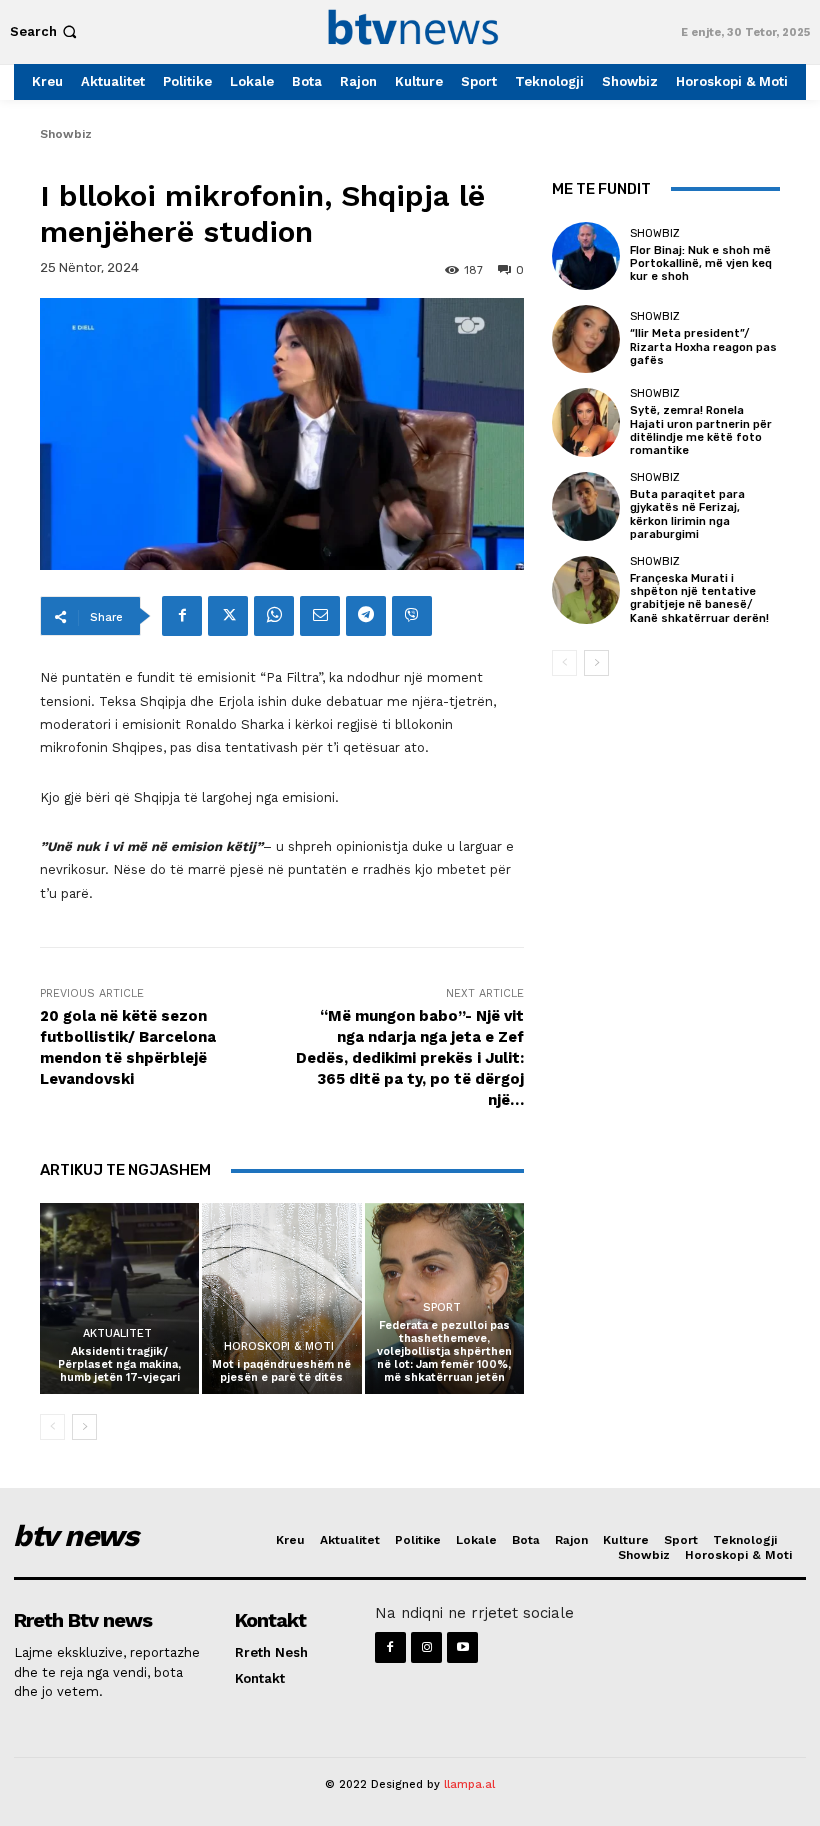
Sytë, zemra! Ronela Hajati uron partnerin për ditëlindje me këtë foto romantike (701, 430)
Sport (442, 1307)
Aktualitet (117, 1333)
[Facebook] (182, 616)
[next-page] (84, 1427)
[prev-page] (52, 1427)
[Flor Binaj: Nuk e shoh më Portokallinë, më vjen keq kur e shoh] (586, 256)
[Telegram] (366, 616)
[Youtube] (462, 1647)
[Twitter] (228, 616)
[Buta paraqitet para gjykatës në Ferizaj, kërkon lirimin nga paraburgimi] (586, 506)
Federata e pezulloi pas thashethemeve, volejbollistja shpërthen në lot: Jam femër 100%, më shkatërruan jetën (444, 1352)
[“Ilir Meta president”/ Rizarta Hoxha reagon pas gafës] (586, 339)
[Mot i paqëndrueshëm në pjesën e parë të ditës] (281, 1298)
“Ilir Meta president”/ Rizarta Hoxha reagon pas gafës (703, 346)
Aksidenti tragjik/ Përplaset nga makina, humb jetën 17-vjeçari (119, 1364)
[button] (45, 31)
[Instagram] (426, 1647)
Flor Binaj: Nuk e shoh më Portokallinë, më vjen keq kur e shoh (701, 263)
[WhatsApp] (274, 616)
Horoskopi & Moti (279, 1346)
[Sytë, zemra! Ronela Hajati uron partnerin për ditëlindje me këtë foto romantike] (586, 422)
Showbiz (66, 134)
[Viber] (412, 616)
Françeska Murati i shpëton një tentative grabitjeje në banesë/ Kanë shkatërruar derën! (699, 598)
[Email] (320, 616)
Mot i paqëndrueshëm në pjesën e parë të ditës (281, 1371)
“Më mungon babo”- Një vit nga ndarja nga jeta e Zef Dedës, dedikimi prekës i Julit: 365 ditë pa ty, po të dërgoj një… (410, 1058)
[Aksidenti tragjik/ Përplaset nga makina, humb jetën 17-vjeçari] (119, 1298)
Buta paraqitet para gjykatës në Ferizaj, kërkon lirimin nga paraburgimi (687, 514)
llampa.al (469, 1784)
